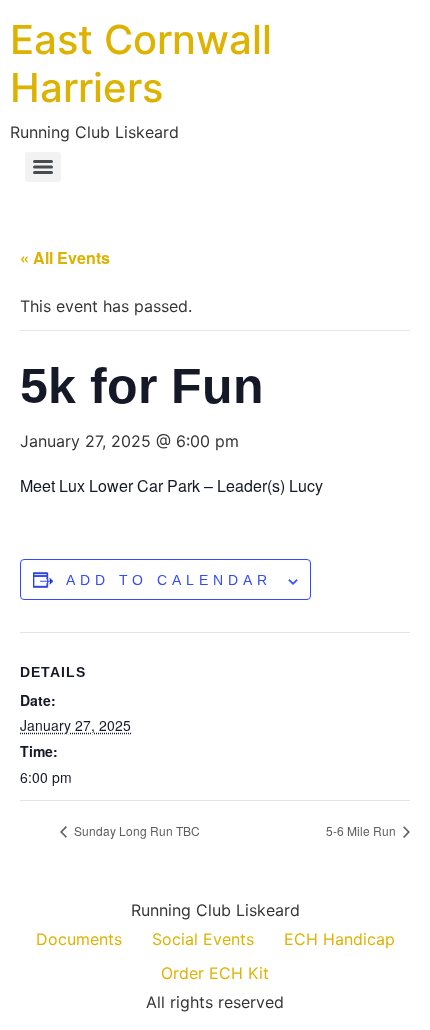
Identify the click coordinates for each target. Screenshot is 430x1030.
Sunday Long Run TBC (135, 830)
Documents (79, 939)
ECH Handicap (339, 939)
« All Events (65, 257)
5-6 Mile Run (362, 830)
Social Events (203, 939)
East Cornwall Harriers (141, 63)
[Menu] (43, 167)
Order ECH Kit (215, 973)
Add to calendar (169, 580)
